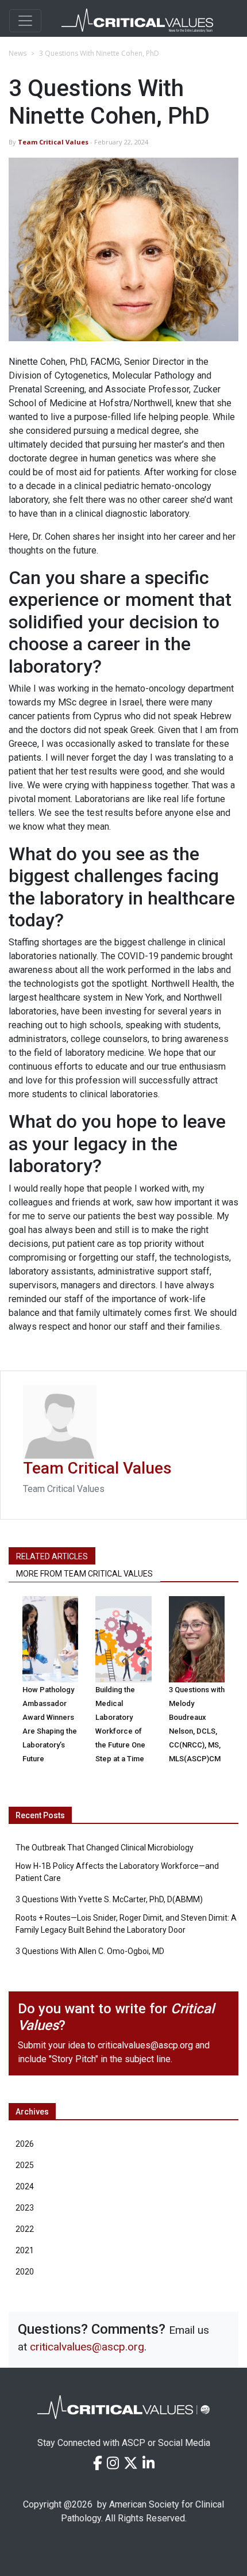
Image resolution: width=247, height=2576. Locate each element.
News (18, 53)
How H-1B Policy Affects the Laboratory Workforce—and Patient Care (117, 1872)
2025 (25, 2165)
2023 (25, 2208)
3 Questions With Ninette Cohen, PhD (99, 53)
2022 (25, 2229)
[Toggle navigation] (25, 21)
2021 (25, 2250)
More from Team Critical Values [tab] (84, 1574)
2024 (25, 2186)
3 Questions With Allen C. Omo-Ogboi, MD (90, 1951)
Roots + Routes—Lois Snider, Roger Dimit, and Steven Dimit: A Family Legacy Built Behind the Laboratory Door (126, 1924)
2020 (25, 2272)
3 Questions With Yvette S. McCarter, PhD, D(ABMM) (109, 1899)
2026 (25, 2144)
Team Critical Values (54, 142)
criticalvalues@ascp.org (145, 2045)
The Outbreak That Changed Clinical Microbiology (105, 1848)
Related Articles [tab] (52, 1556)
